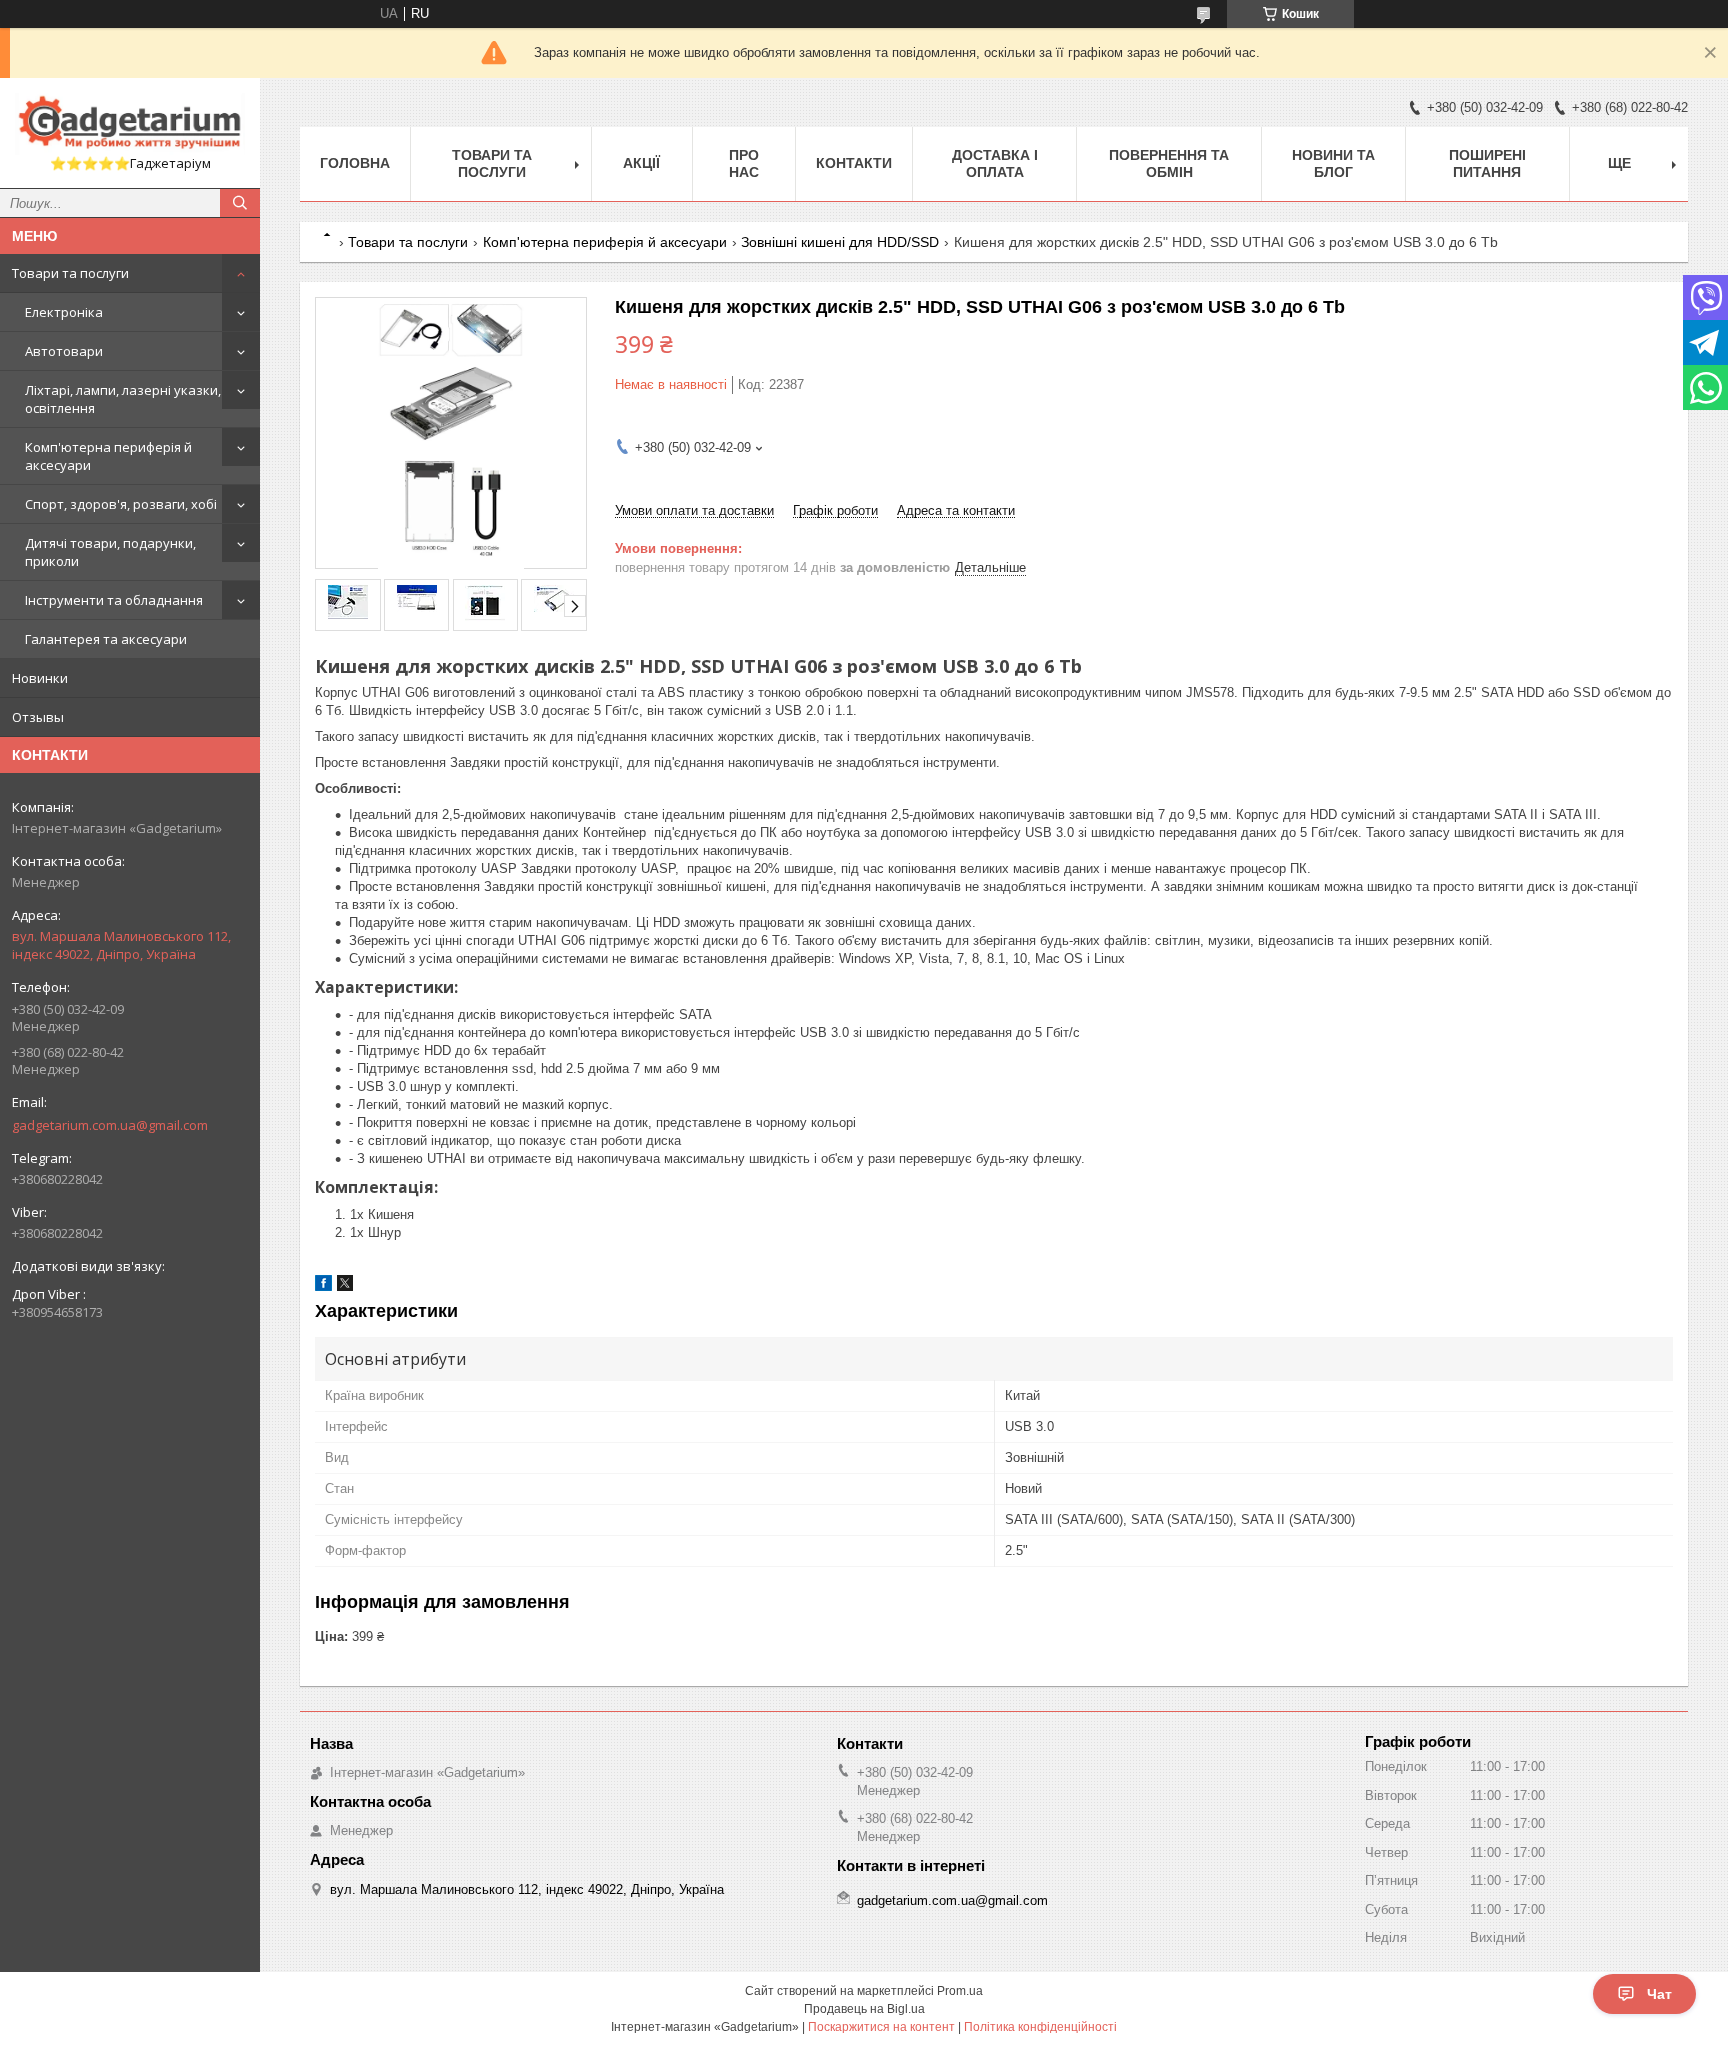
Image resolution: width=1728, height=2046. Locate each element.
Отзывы (38, 717)
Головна (355, 163)
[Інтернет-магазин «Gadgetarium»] (130, 124)
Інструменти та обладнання (114, 600)
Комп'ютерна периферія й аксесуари (108, 456)
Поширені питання (1487, 163)
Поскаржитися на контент (881, 2027)
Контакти (854, 163)
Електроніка (64, 312)
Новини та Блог (1333, 163)
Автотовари (64, 351)
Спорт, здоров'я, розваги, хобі (121, 504)
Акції (641, 163)
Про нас (744, 163)
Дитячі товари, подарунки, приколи (110, 552)
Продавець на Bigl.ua (864, 2009)
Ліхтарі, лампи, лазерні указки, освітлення (123, 399)
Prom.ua (960, 1991)
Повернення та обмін (1169, 163)
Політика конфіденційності (1040, 2027)
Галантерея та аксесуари (106, 639)
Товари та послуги (70, 273)
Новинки (40, 678)
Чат (1659, 1994)
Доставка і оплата (995, 163)
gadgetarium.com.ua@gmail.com (110, 1125)
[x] (345, 1286)
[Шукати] (240, 203)
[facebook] (323, 1286)
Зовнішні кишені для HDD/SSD (840, 242)
